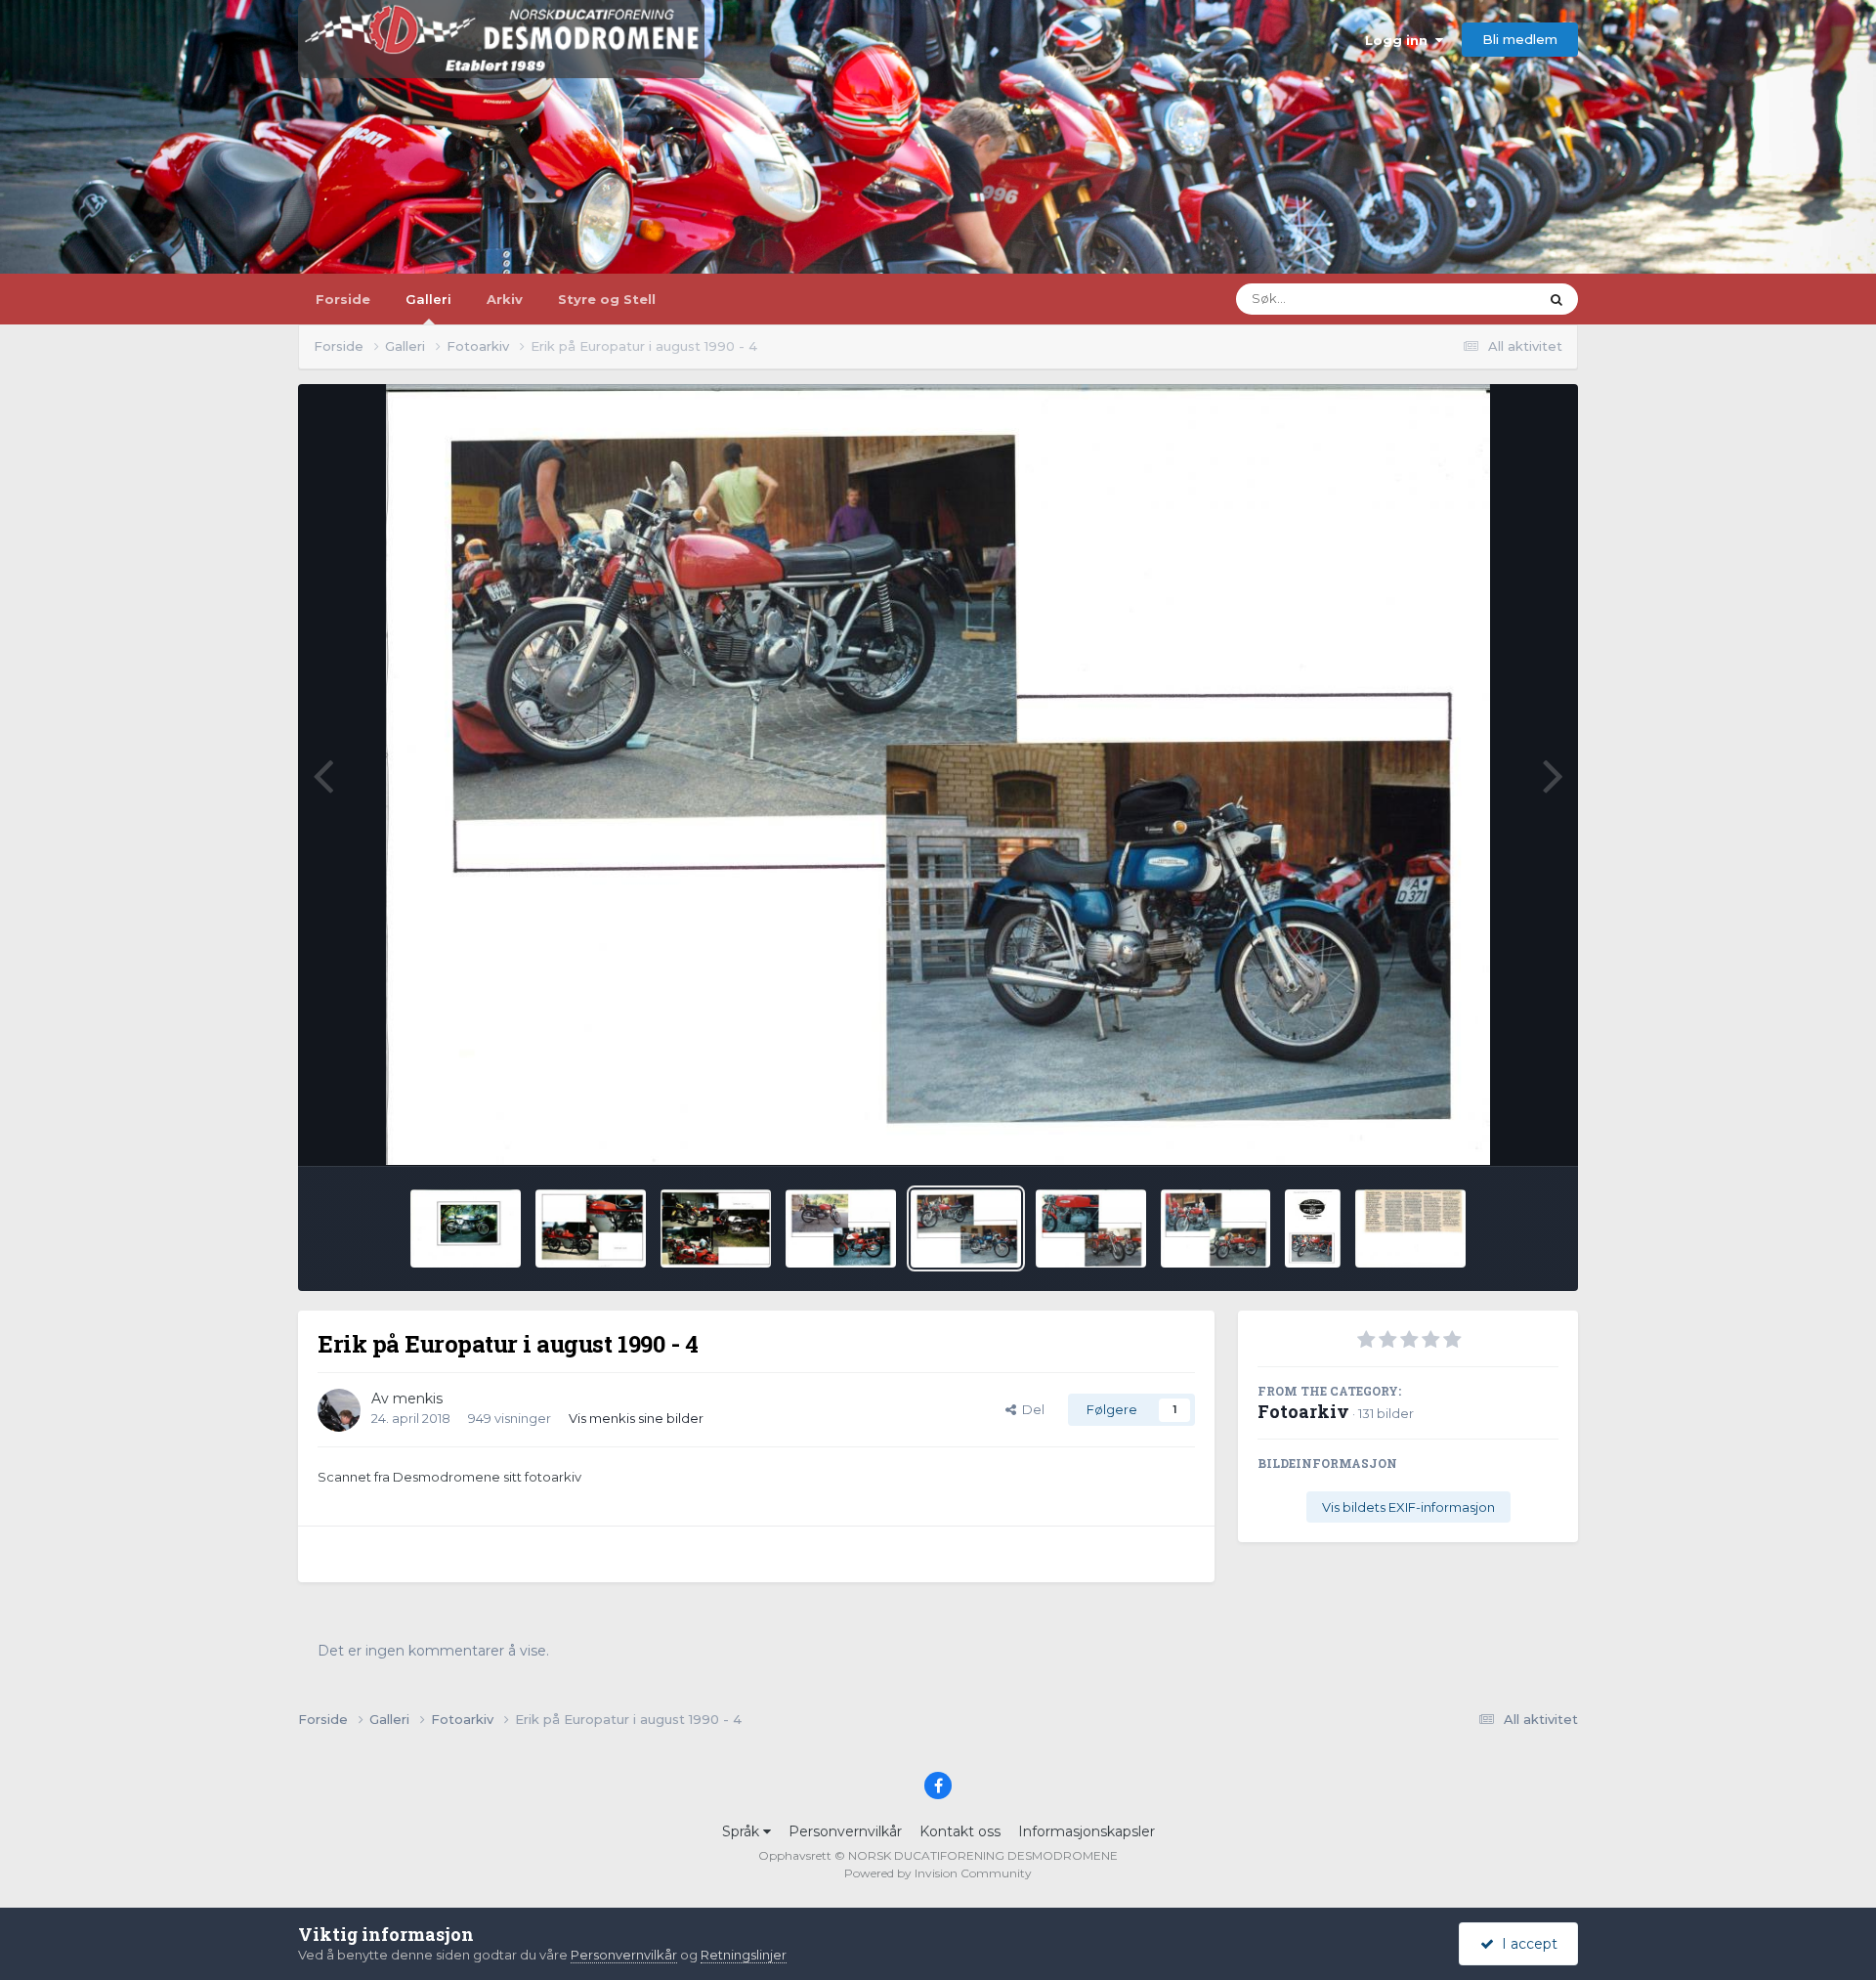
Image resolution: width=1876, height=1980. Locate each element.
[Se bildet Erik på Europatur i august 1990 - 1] (1313, 1228)
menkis (418, 1399)
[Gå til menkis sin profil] (339, 1410)
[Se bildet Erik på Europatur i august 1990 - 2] (1216, 1228)
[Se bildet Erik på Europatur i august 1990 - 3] (1091, 1228)
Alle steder (1480, 299)
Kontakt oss (960, 1831)
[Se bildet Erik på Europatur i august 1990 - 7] (591, 1228)
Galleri (428, 299)
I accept (1526, 1944)
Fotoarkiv (1303, 1411)
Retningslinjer (744, 1955)
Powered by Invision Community (938, 1873)
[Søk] (1556, 299)
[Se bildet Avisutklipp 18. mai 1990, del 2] (1410, 1228)
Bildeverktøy (1493, 1130)
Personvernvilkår (845, 1831)
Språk (743, 1831)
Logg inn (1400, 40)
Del (1030, 1409)
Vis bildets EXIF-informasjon (1408, 1507)
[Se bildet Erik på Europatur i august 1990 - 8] (466, 1228)
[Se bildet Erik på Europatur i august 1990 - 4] (966, 1228)
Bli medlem (1520, 39)
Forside (343, 299)
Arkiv (505, 299)
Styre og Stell (607, 299)
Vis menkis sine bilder (636, 1418)
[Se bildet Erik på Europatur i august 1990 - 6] (716, 1228)
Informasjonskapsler (1087, 1831)
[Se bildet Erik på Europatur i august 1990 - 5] (841, 1228)
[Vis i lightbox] (938, 775)
